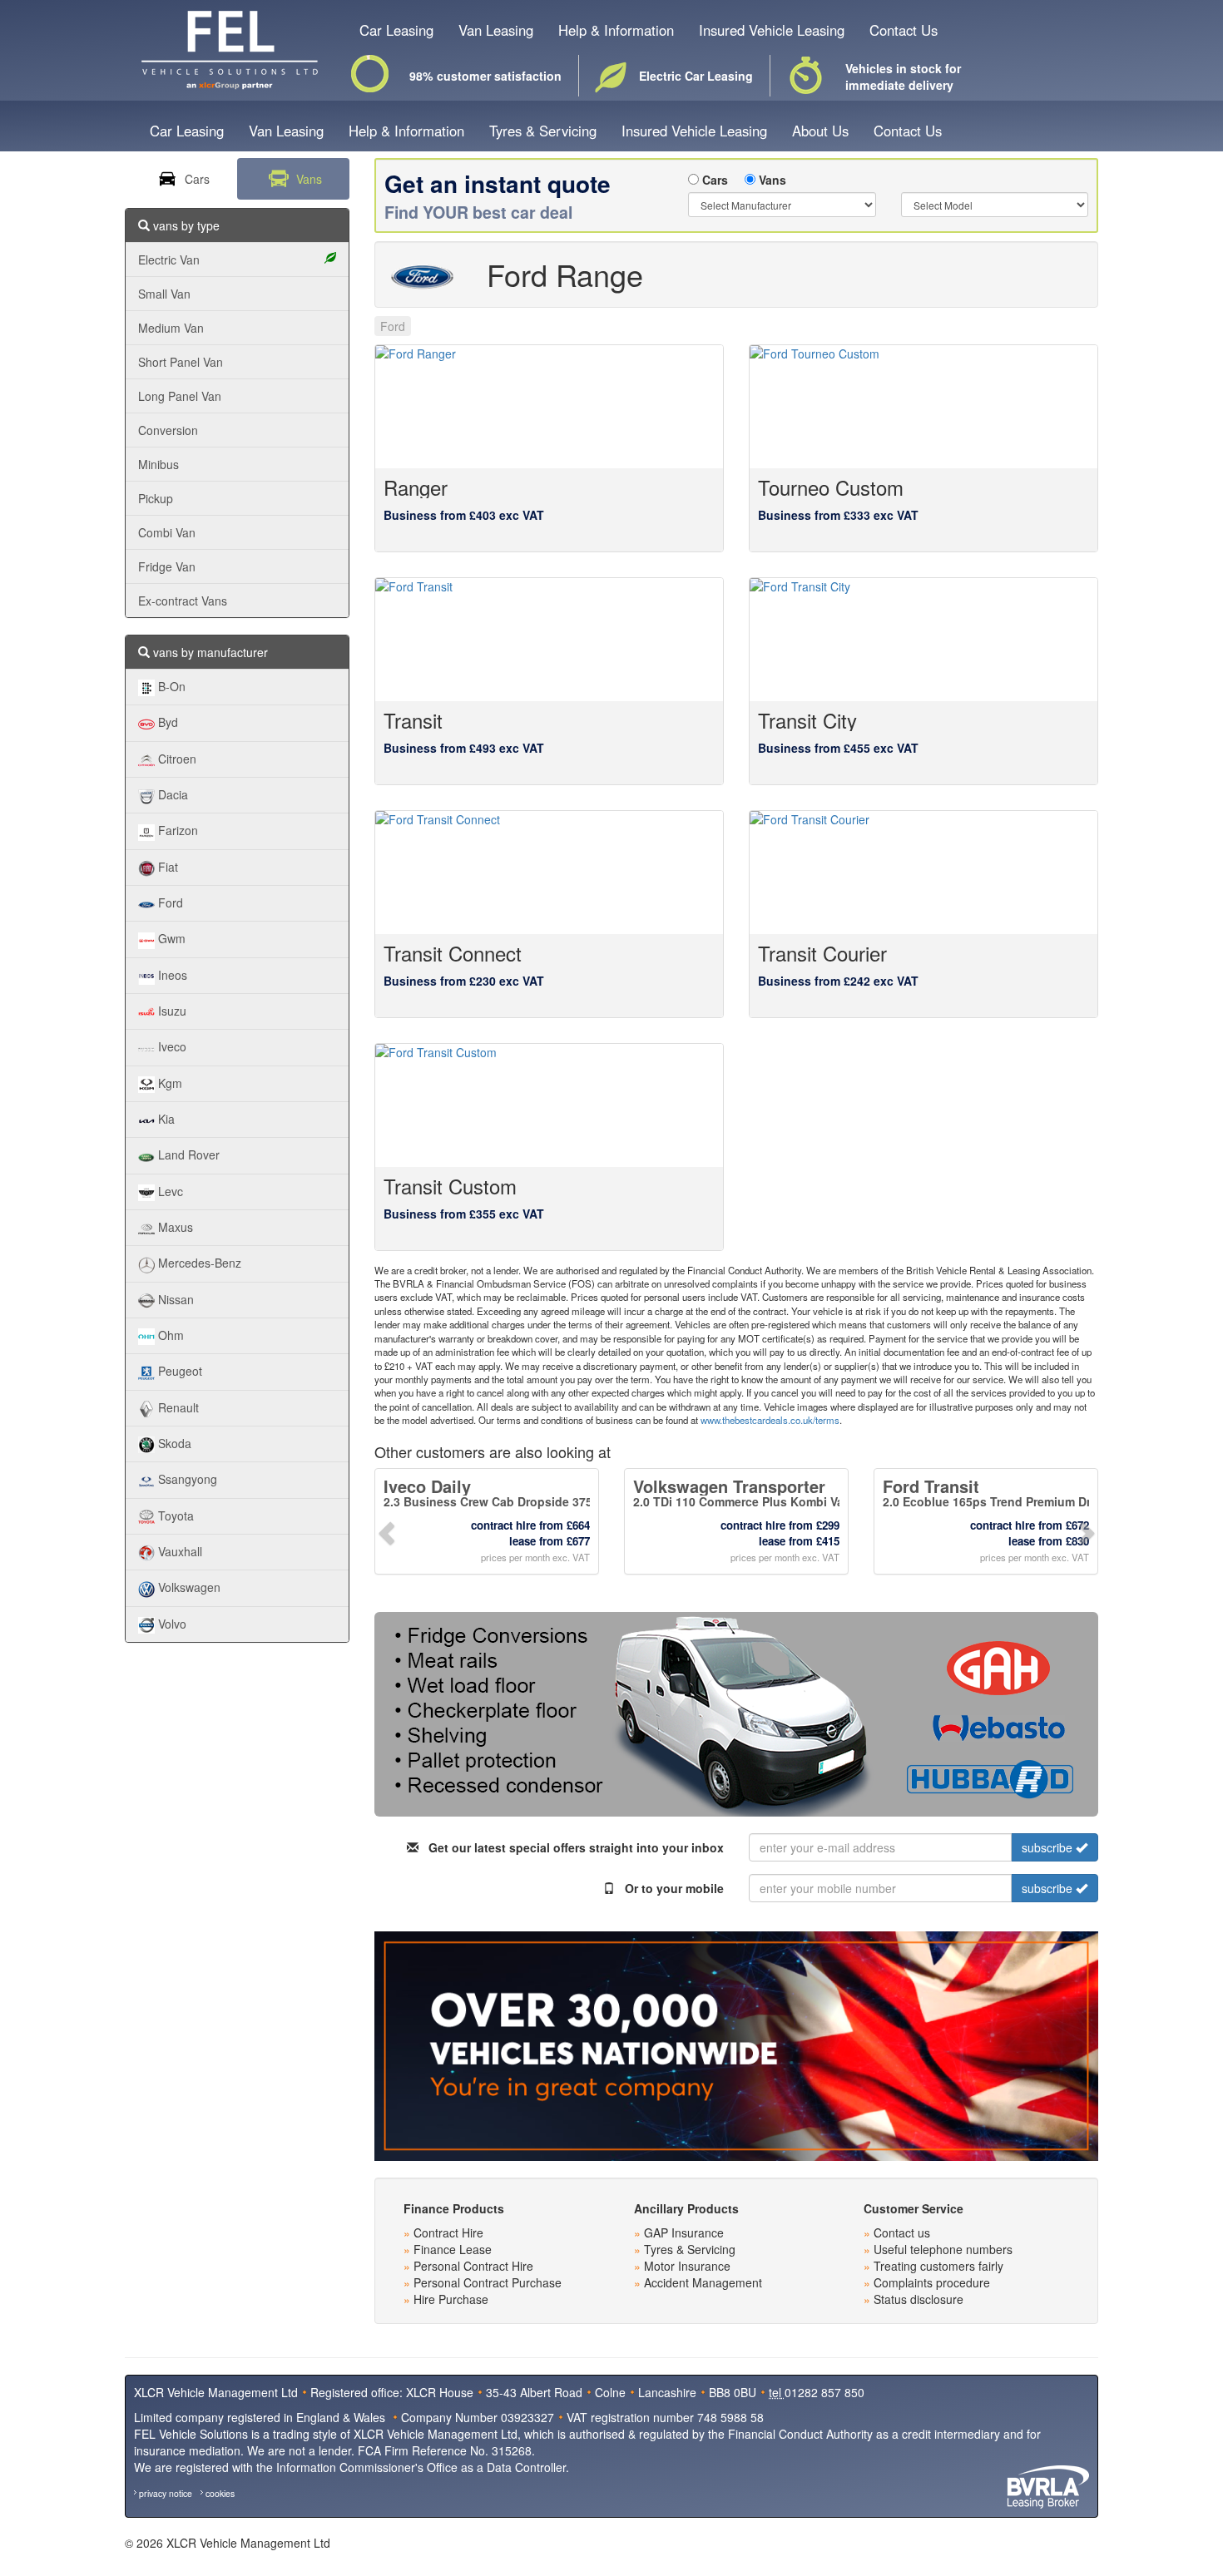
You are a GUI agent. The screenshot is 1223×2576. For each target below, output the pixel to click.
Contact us (902, 2232)
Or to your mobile (669, 1888)
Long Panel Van (180, 396)
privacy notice (166, 2493)
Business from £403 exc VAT (464, 515)
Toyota (174, 1515)
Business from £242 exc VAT (838, 981)
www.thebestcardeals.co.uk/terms (770, 1420)
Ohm (169, 1335)
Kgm (168, 1083)
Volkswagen (188, 1587)
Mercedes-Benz (198, 1263)
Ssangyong (186, 1479)
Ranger (416, 487)
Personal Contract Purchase (488, 2282)
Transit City (807, 720)
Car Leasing (396, 30)
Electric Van (169, 260)
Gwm (170, 938)
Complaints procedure (932, 2282)
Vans (771, 180)
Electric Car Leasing (689, 76)
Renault (177, 1407)
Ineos (171, 975)
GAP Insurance (684, 2232)
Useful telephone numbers (943, 2249)
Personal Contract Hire (473, 2266)
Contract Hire (448, 2232)
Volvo (171, 1624)
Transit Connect (453, 953)
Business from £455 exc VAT (838, 748)
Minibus (158, 464)
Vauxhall (178, 1551)
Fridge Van (167, 566)
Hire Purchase (451, 2299)
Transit (413, 720)
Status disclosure (918, 2299)
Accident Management (703, 2282)
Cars (713, 180)
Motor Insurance (687, 2266)
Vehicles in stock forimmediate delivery (903, 77)
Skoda (173, 1443)
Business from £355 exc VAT (464, 1214)
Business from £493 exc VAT (464, 748)
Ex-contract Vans (183, 601)
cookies (220, 2493)
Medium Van (171, 328)
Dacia (171, 794)
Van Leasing (496, 30)
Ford (169, 902)
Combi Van (167, 532)
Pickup (156, 498)
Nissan (174, 1299)
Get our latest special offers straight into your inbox (571, 1847)
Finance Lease (453, 2249)
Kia (165, 1119)
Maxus (174, 1227)
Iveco (171, 1046)
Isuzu (171, 1011)
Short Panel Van (181, 362)
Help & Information (616, 30)
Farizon (176, 830)
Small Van (164, 294)
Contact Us (904, 30)
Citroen (176, 759)
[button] (388, 1531)
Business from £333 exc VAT (838, 515)
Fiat (166, 867)
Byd (166, 722)
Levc (169, 1191)
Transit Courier (822, 953)
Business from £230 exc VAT (464, 981)
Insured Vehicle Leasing (772, 30)
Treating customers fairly (938, 2266)
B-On (170, 686)
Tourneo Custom (831, 487)
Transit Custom (450, 1186)
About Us (820, 131)
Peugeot (178, 1371)
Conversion (168, 430)
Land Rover (187, 1155)
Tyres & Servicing (543, 131)
